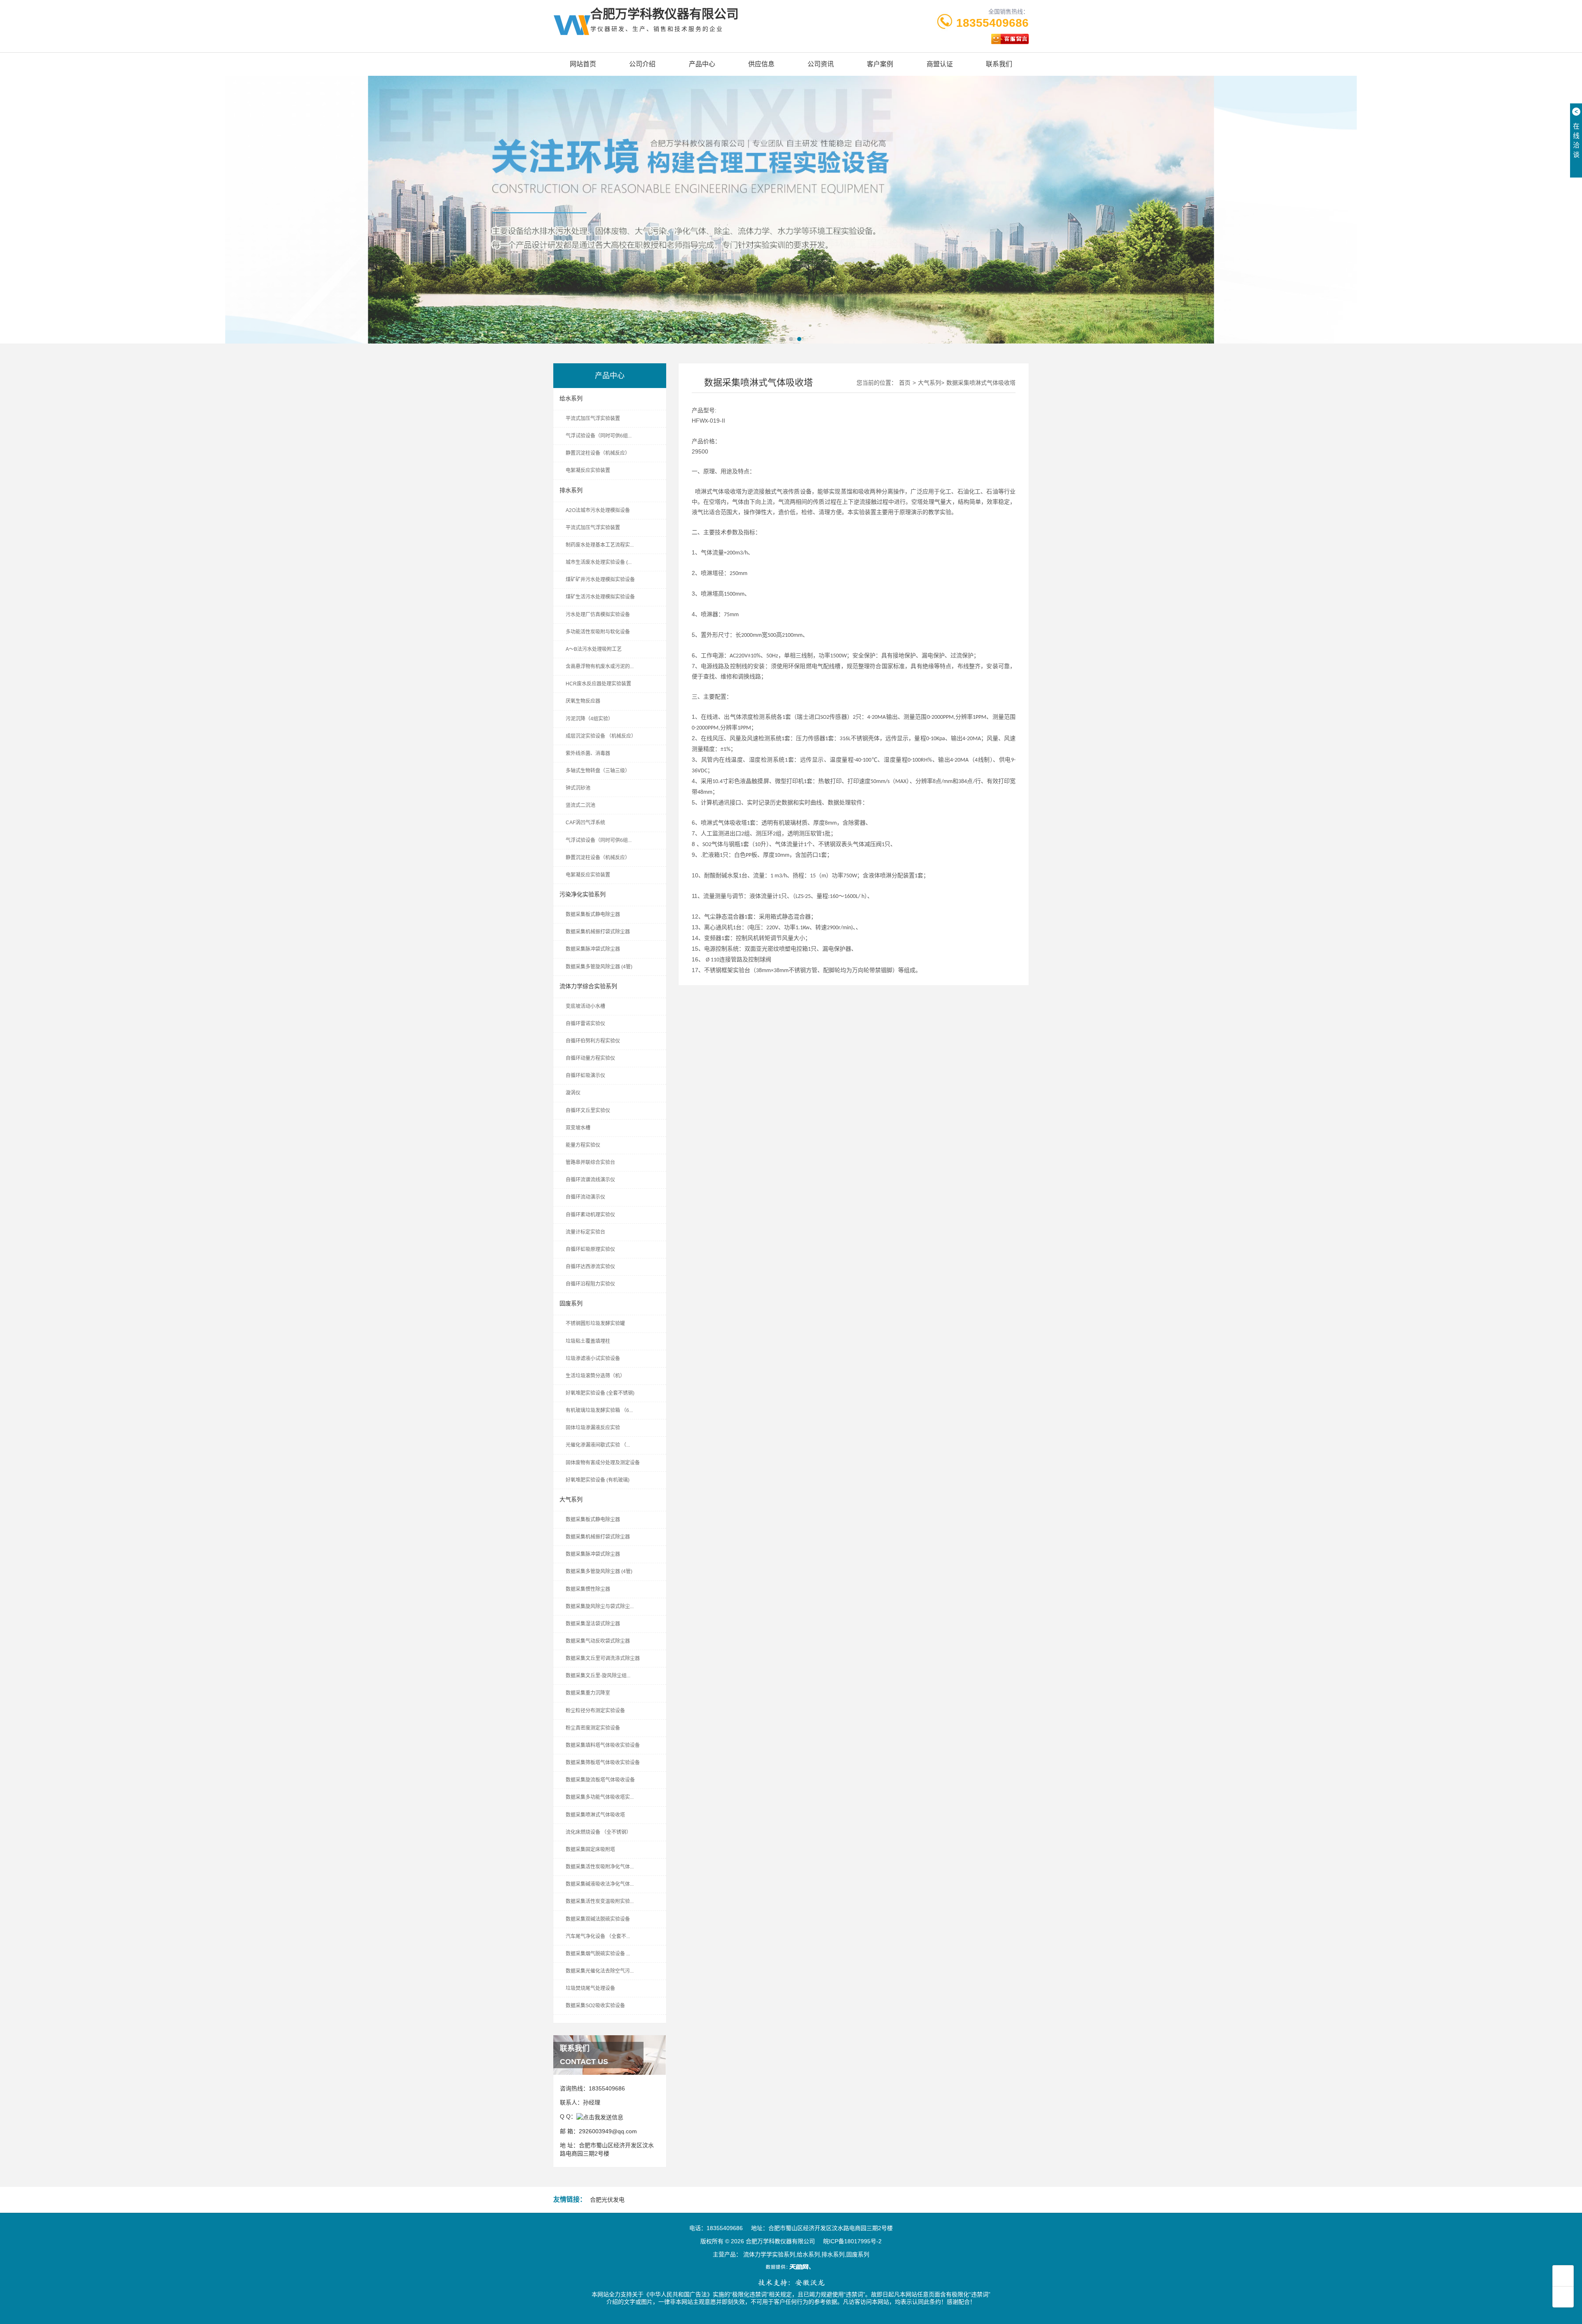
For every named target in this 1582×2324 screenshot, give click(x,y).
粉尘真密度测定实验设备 (593, 1728)
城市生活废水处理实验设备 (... (599, 562)
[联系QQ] (600, 2116)
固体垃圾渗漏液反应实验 (593, 1428)
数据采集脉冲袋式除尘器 (593, 949)
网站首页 (583, 64)
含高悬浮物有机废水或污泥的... (600, 666)
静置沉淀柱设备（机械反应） (598, 453)
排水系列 (571, 490)
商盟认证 (940, 64)
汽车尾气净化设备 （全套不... (598, 1936)
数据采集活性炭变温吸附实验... (600, 1901)
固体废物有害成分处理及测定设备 (603, 1463)
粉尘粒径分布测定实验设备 (595, 1711)
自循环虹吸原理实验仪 (590, 1249)
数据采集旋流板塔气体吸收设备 (600, 1780)
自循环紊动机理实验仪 (590, 1215)
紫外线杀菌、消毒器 (588, 753)
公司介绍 (642, 64)
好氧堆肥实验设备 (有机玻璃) (598, 1480)
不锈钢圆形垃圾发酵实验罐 (595, 1323)
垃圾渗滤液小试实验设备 (593, 1358)
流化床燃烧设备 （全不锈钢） (598, 1832)
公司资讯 (821, 64)
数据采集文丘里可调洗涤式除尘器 (603, 1658)
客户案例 (880, 64)
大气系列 (571, 1499)
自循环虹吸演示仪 (585, 1075)
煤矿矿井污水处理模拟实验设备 (600, 580)
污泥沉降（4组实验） (589, 719)
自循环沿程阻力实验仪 (590, 1284)
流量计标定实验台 (585, 1232)
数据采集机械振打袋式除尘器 (598, 932)
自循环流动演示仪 (585, 1197)
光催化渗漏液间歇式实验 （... (598, 1445)
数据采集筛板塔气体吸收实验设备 (603, 1763)
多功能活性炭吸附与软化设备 (598, 632)
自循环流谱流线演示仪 (590, 1180)
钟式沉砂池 (578, 788)
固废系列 (571, 1303)
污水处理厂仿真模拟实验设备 (598, 615)
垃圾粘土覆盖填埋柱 (588, 1341)
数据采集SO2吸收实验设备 (595, 2006)
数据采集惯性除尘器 (588, 1589)
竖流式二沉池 (580, 805)
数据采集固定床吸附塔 (590, 1849)
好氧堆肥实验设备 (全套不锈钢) (600, 1393)
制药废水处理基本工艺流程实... (600, 545)
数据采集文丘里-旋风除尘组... (598, 1676)
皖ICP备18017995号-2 (852, 2241)
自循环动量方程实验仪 (590, 1058)
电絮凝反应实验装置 (588, 470)
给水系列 (571, 398)
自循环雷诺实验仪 (585, 1024)
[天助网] (791, 2267)
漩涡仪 (573, 1093)
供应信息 (761, 64)
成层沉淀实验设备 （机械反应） (601, 736)
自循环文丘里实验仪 (588, 1111)
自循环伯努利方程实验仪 (593, 1041)
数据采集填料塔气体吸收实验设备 (603, 1745)
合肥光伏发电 (607, 2200)
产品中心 (702, 64)
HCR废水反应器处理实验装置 (598, 684)
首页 (905, 383)
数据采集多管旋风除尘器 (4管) (599, 967)
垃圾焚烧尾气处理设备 (590, 1988)
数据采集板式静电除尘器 (593, 914)
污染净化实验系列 (583, 894)
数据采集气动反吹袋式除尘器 (598, 1641)
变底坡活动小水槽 (585, 1006)
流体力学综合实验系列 (588, 986)
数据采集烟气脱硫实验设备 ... (598, 1954)
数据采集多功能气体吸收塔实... (600, 1797)
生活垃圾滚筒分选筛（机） (595, 1376)
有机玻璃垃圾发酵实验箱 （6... (599, 1410)
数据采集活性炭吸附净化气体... (600, 1867)
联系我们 (999, 64)
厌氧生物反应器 (583, 701)
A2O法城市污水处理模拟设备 (598, 510)
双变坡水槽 (578, 1128)
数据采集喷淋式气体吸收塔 (595, 1815)
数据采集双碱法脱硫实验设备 (598, 1919)
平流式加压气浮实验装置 (593, 419)
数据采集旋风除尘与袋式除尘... (600, 1606)
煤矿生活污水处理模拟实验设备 (600, 597)
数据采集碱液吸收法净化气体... (600, 1884)
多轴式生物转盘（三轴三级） (598, 771)
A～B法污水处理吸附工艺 (594, 649)
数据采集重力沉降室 (588, 1693)
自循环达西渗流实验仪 (590, 1267)
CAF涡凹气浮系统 (585, 823)
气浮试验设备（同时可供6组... (599, 436)
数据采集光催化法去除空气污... (600, 1971)
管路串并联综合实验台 (590, 1162)
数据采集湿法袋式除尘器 (593, 1624)
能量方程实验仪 (583, 1145)
